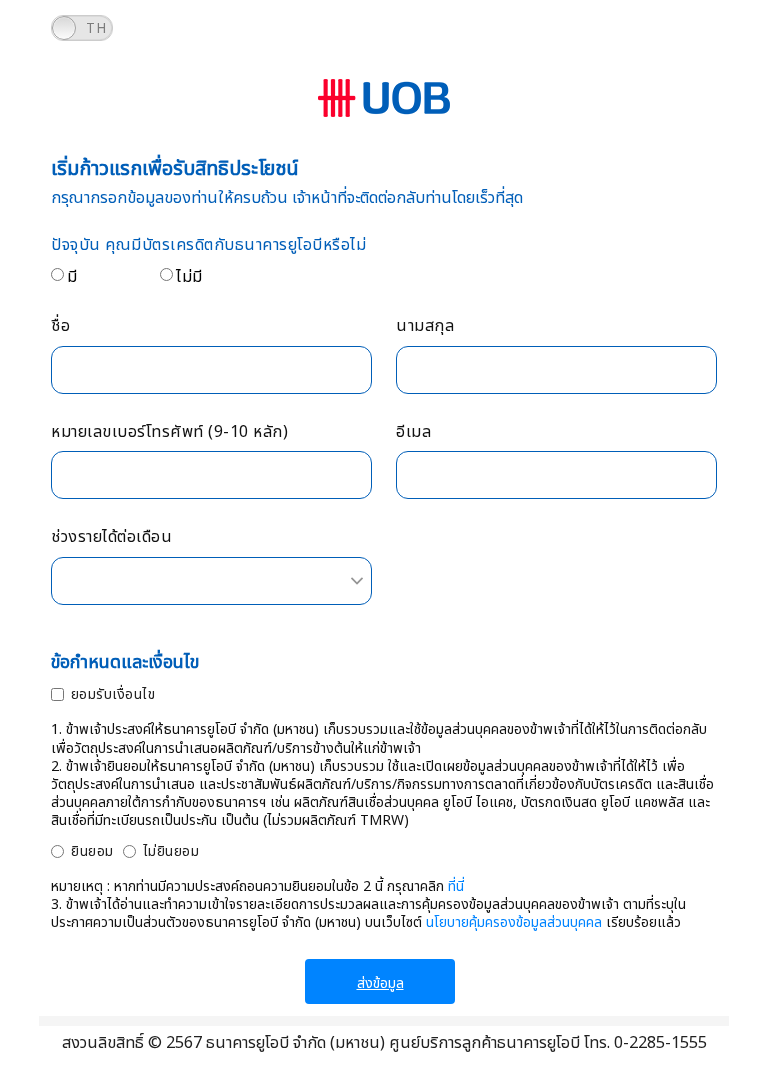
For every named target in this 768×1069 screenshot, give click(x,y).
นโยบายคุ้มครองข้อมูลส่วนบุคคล (514, 922)
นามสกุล (425, 326)
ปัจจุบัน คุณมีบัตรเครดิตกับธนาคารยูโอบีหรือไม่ (208, 245)
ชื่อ (60, 326)
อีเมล (413, 432)
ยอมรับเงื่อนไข (113, 694)
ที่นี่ (456, 886)
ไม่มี (189, 277)
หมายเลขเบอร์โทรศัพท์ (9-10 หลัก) (169, 432)
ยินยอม (92, 851)
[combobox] (211, 581)
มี (72, 277)
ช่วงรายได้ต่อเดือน (111, 537)
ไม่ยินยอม (171, 851)
